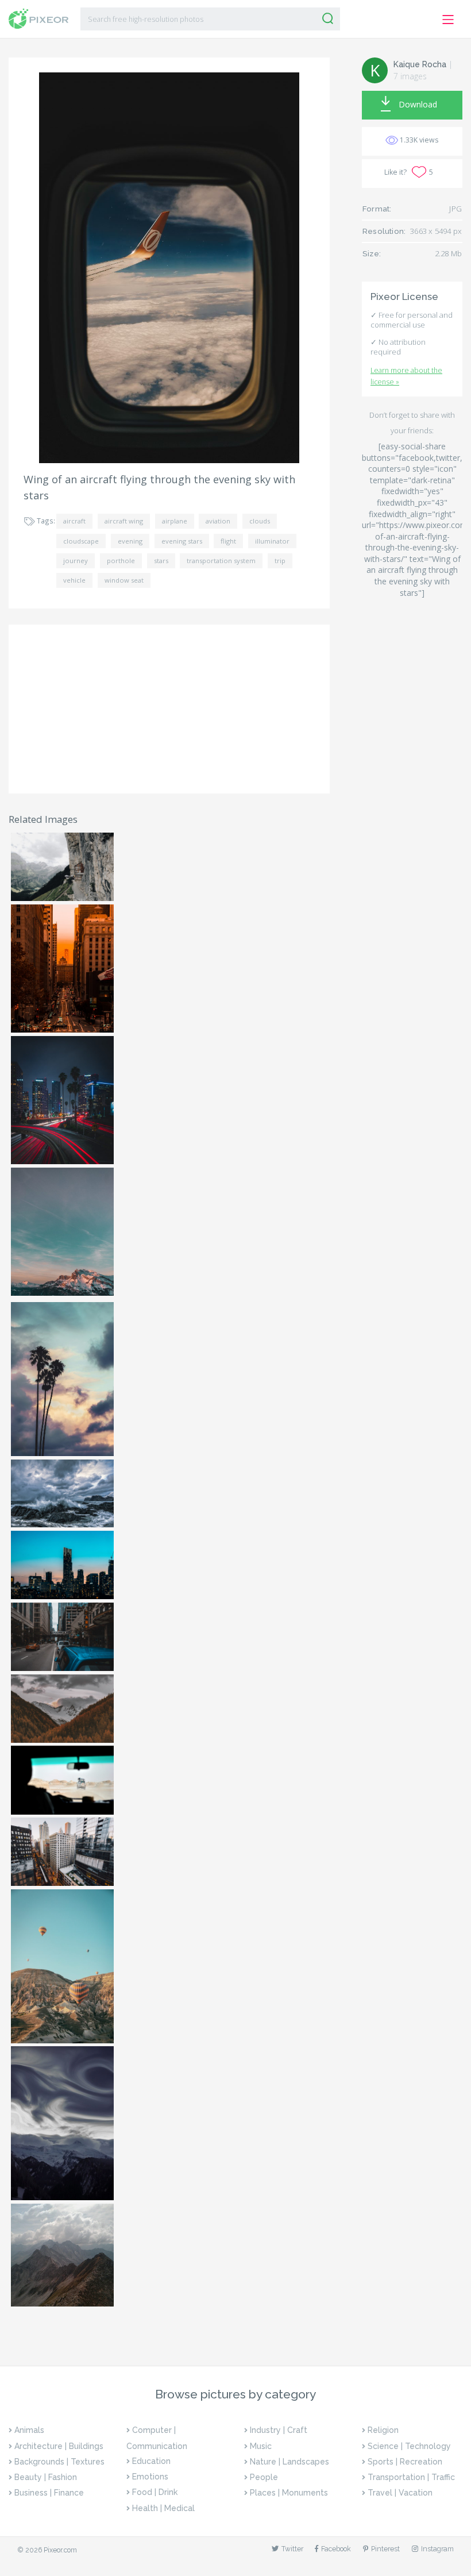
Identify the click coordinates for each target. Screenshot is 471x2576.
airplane (175, 521)
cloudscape (81, 541)
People (264, 2477)
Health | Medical (163, 2508)
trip (280, 561)
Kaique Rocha (420, 64)
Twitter (292, 2549)
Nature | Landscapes (289, 2462)
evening (130, 541)
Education (151, 2461)
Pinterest (385, 2549)
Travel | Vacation (400, 2493)
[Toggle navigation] (448, 20)
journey (76, 561)
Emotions (150, 2477)
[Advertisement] (169, 709)
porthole (121, 561)
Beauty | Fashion (46, 2477)
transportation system (221, 561)
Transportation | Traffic (411, 2477)
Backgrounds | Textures (59, 2462)
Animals (29, 2430)
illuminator (272, 541)
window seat (124, 580)
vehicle (74, 580)
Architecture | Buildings (59, 2446)
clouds (260, 521)
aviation (218, 521)
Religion (383, 2430)
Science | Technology (409, 2446)
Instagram (437, 2549)
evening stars (182, 541)
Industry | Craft (279, 2430)
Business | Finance (49, 2493)
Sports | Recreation (405, 2462)
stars (161, 561)
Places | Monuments (289, 2493)
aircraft (74, 521)
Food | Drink (155, 2492)
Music (261, 2446)
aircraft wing (124, 521)
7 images (410, 76)
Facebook (336, 2549)
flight (228, 541)
